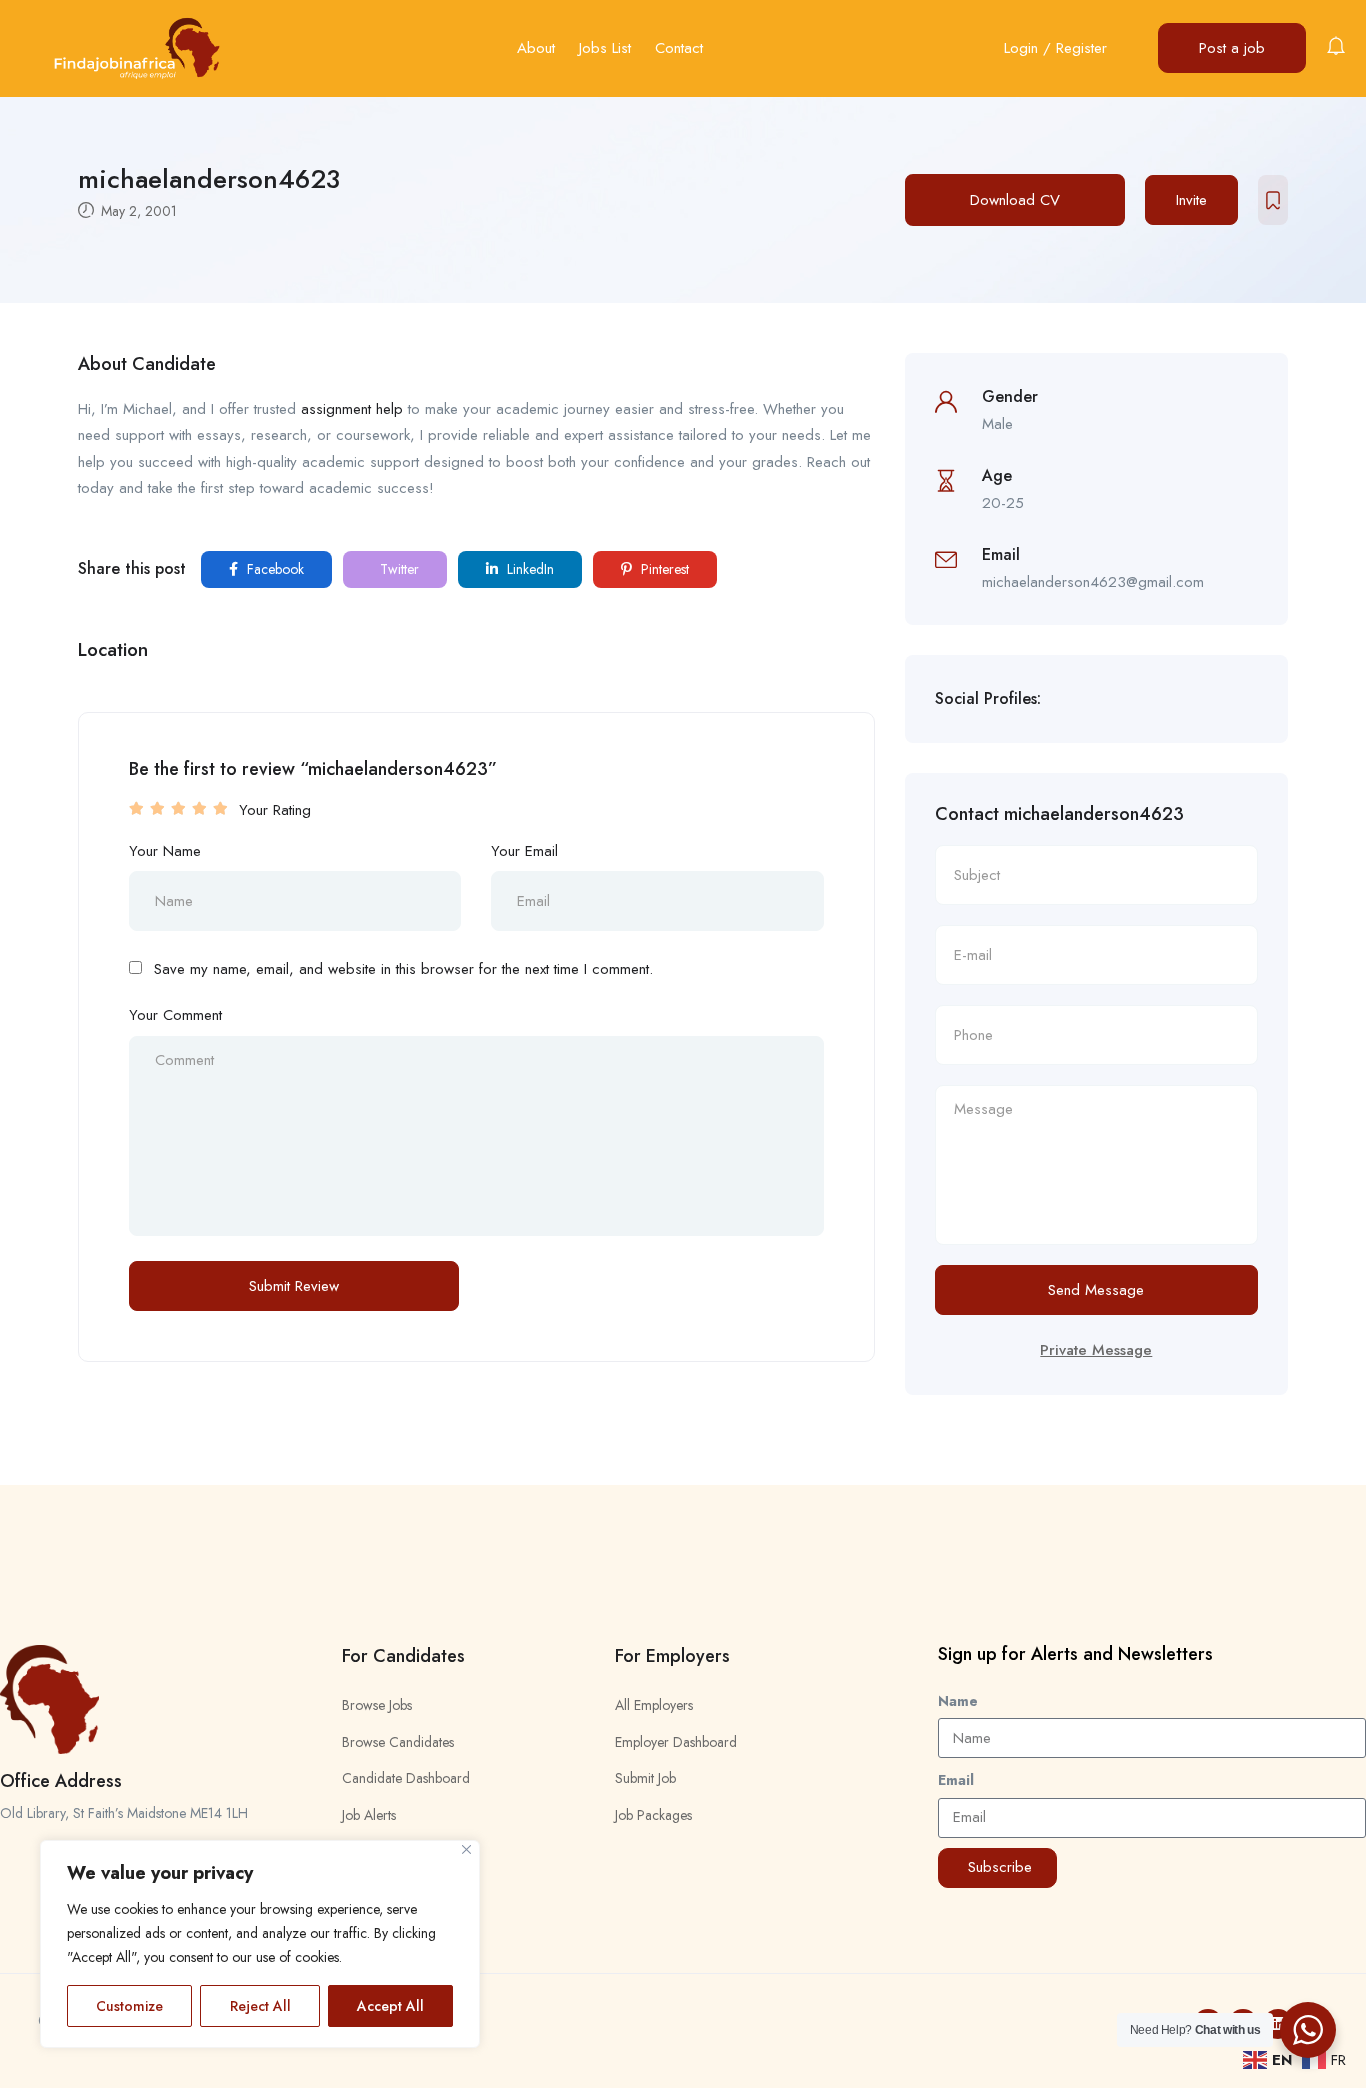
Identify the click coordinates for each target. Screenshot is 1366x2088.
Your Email (524, 851)
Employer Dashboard (676, 1742)
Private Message (1096, 1350)
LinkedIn (528, 569)
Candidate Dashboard (406, 1778)
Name (958, 1701)
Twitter (397, 569)
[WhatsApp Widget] (1308, 2030)
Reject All (260, 2006)
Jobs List (605, 48)
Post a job (1232, 48)
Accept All (390, 2006)
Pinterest (663, 569)
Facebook (273, 569)
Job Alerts (369, 1815)
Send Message (1096, 1290)
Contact (679, 48)
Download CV (1015, 200)
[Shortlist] (1273, 200)
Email (956, 1780)
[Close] (466, 1849)
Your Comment (175, 1015)
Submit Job (645, 1778)
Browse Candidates (398, 1742)
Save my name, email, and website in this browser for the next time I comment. (403, 969)
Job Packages (653, 1815)
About (536, 48)
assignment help (352, 409)
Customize (129, 2006)
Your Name (165, 851)
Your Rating (275, 810)
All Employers (654, 1705)
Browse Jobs (377, 1705)
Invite (1191, 200)
